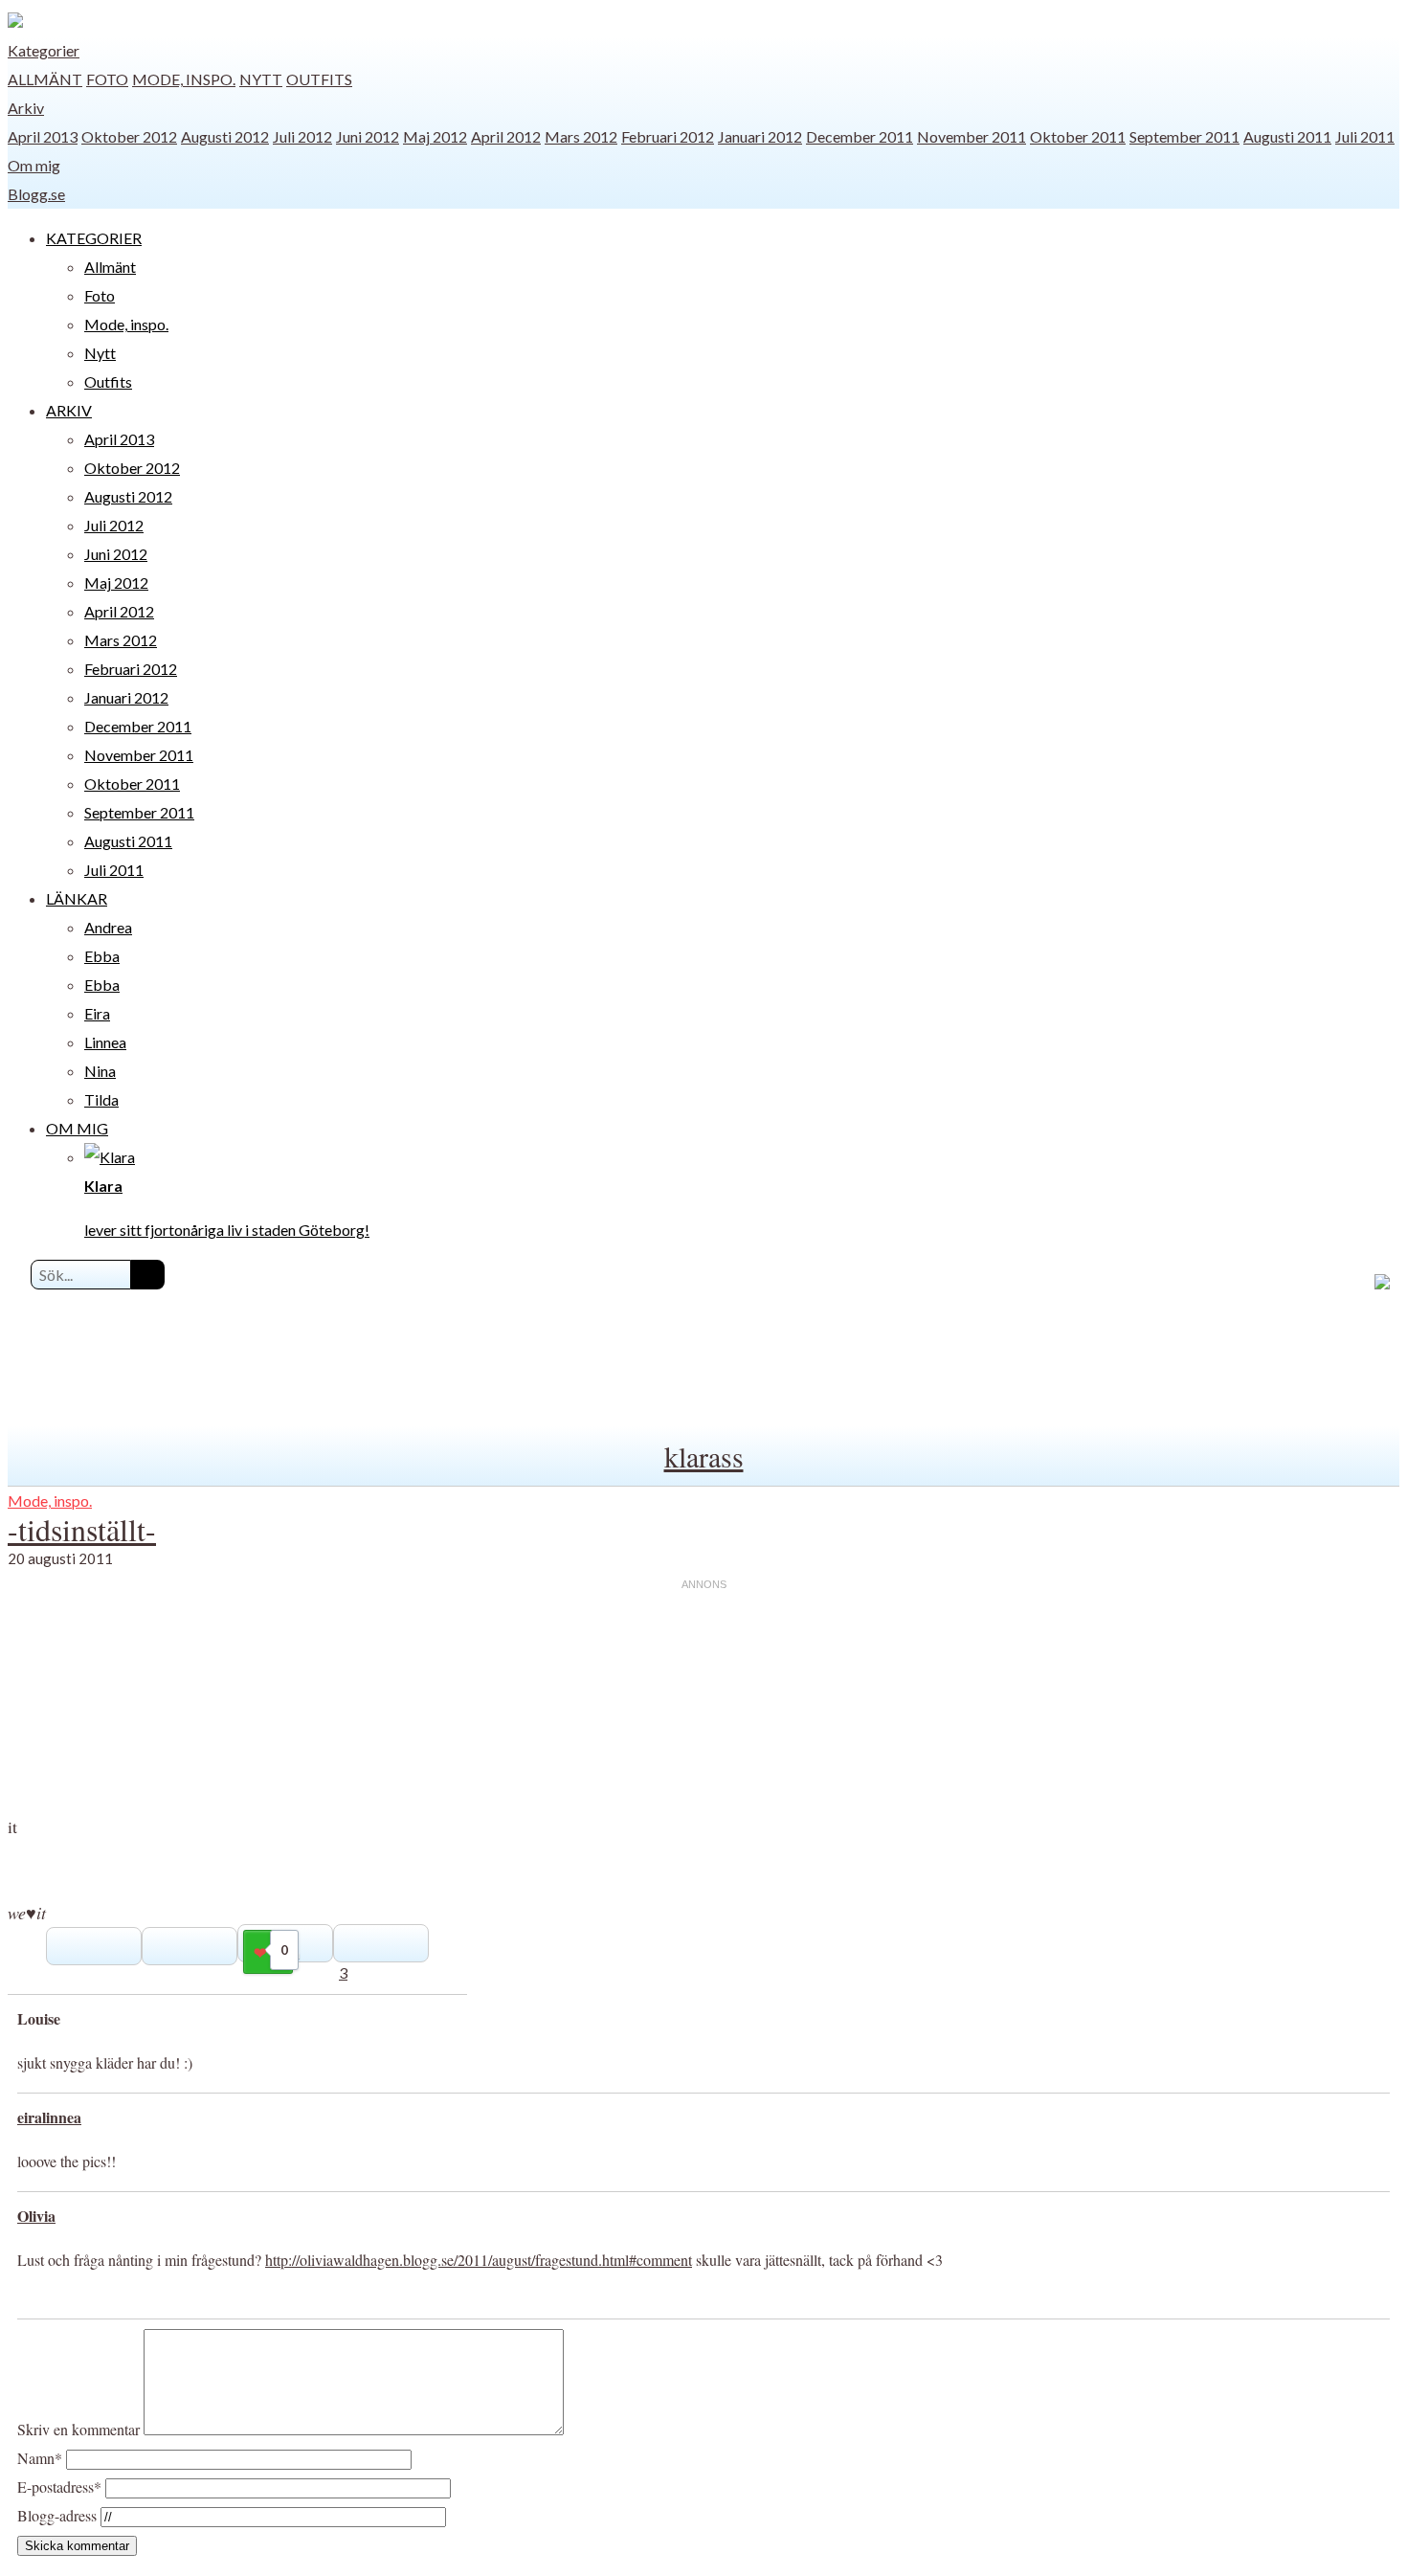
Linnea (105, 1042)
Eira (97, 1013)
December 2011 (860, 136)
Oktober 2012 (129, 136)
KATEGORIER (94, 238)
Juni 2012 (368, 136)
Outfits (319, 79)
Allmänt (45, 79)
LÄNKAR (77, 898)
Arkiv (26, 108)
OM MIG (77, 1128)
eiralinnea (49, 2117)
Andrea (108, 927)
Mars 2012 (581, 136)
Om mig (34, 165)
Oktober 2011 (1078, 136)
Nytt (261, 79)
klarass (704, 1456)
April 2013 (43, 136)
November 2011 (971, 136)
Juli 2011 (1365, 136)
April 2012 (506, 136)
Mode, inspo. (184, 79)
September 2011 (1184, 136)
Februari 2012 (668, 136)
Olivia (36, 2216)
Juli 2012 (302, 136)
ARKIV (69, 410)
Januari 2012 (760, 136)
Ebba (102, 956)
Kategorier (44, 50)
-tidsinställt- (82, 1529)
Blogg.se (36, 194)
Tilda (101, 1099)
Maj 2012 (435, 136)
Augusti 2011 (1287, 136)
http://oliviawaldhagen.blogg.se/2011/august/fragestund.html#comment (479, 2260)
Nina (100, 1071)
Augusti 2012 (225, 136)
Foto (107, 79)
